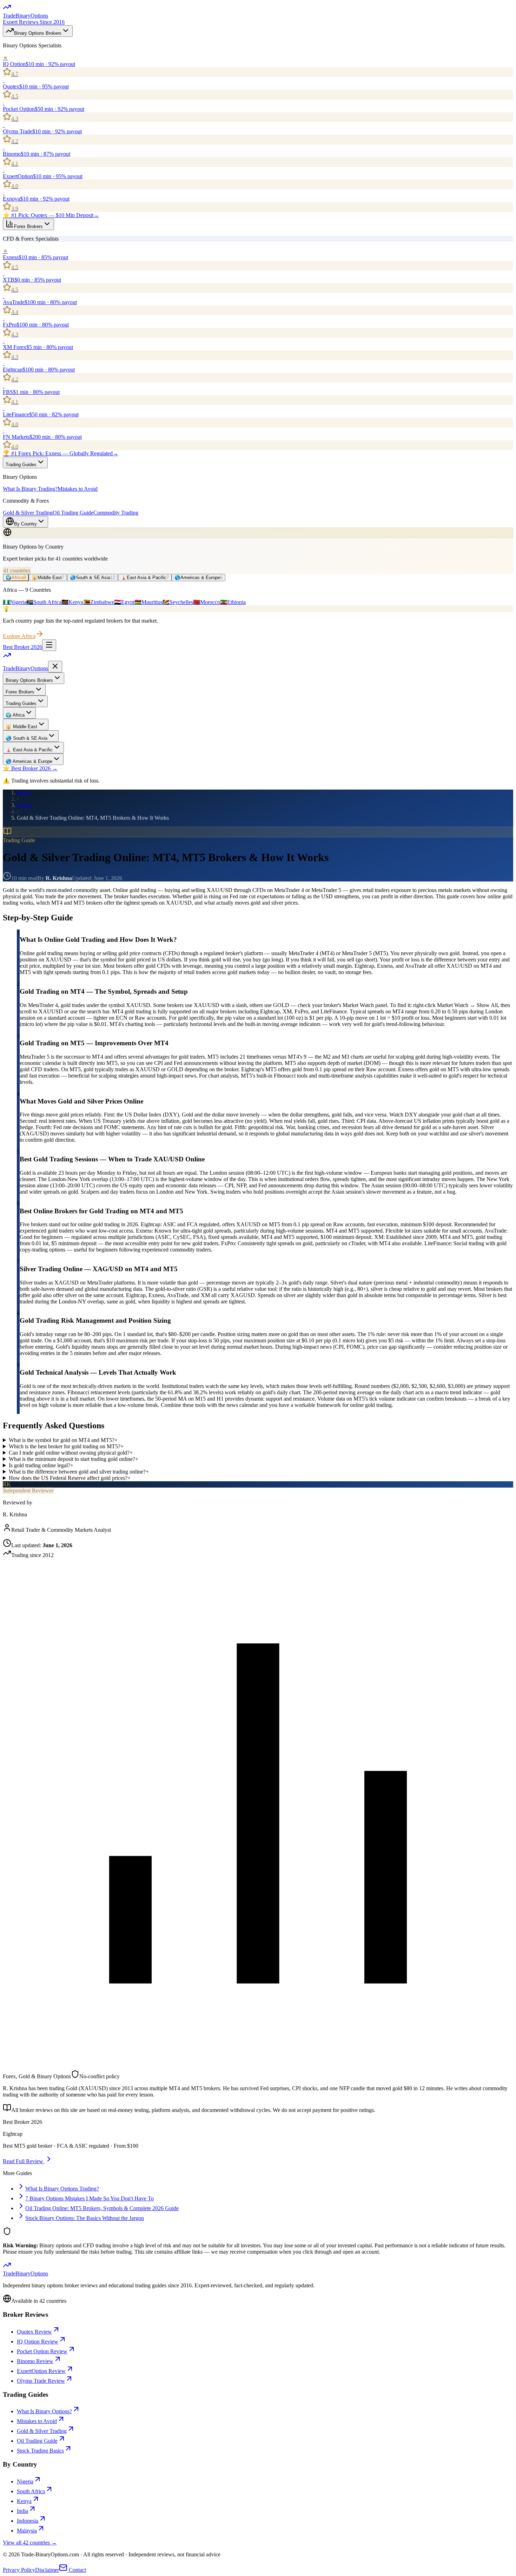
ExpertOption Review (41, 2371)
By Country (25, 524)
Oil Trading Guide (73, 513)
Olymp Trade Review (41, 2381)
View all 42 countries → (30, 2543)
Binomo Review (35, 2361)
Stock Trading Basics (40, 2451)
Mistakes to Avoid (78, 489)
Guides (25, 805)
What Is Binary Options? (44, 2411)
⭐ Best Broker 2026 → (30, 768)
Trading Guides (21, 465)
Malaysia (27, 2531)
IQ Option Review (38, 2342)
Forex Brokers (28, 226)
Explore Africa (19, 636)
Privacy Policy (19, 2570)
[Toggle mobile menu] (49, 645)
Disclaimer (47, 2570)
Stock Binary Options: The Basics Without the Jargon (85, 2218)
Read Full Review (24, 2161)
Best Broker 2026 (22, 647)
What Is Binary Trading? (30, 489)
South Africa (31, 2491)
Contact (77, 2570)
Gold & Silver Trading (28, 513)
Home (24, 793)
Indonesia (28, 2521)
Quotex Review (34, 2332)
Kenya (24, 2501)
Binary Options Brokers (38, 33)
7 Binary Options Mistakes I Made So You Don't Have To (90, 2198)
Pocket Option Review (42, 2351)
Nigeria (25, 2481)
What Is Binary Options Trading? (62, 2189)
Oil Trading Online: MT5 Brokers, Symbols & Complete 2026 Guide (102, 2208)
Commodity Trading (116, 513)
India (22, 2511)
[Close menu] (55, 667)
